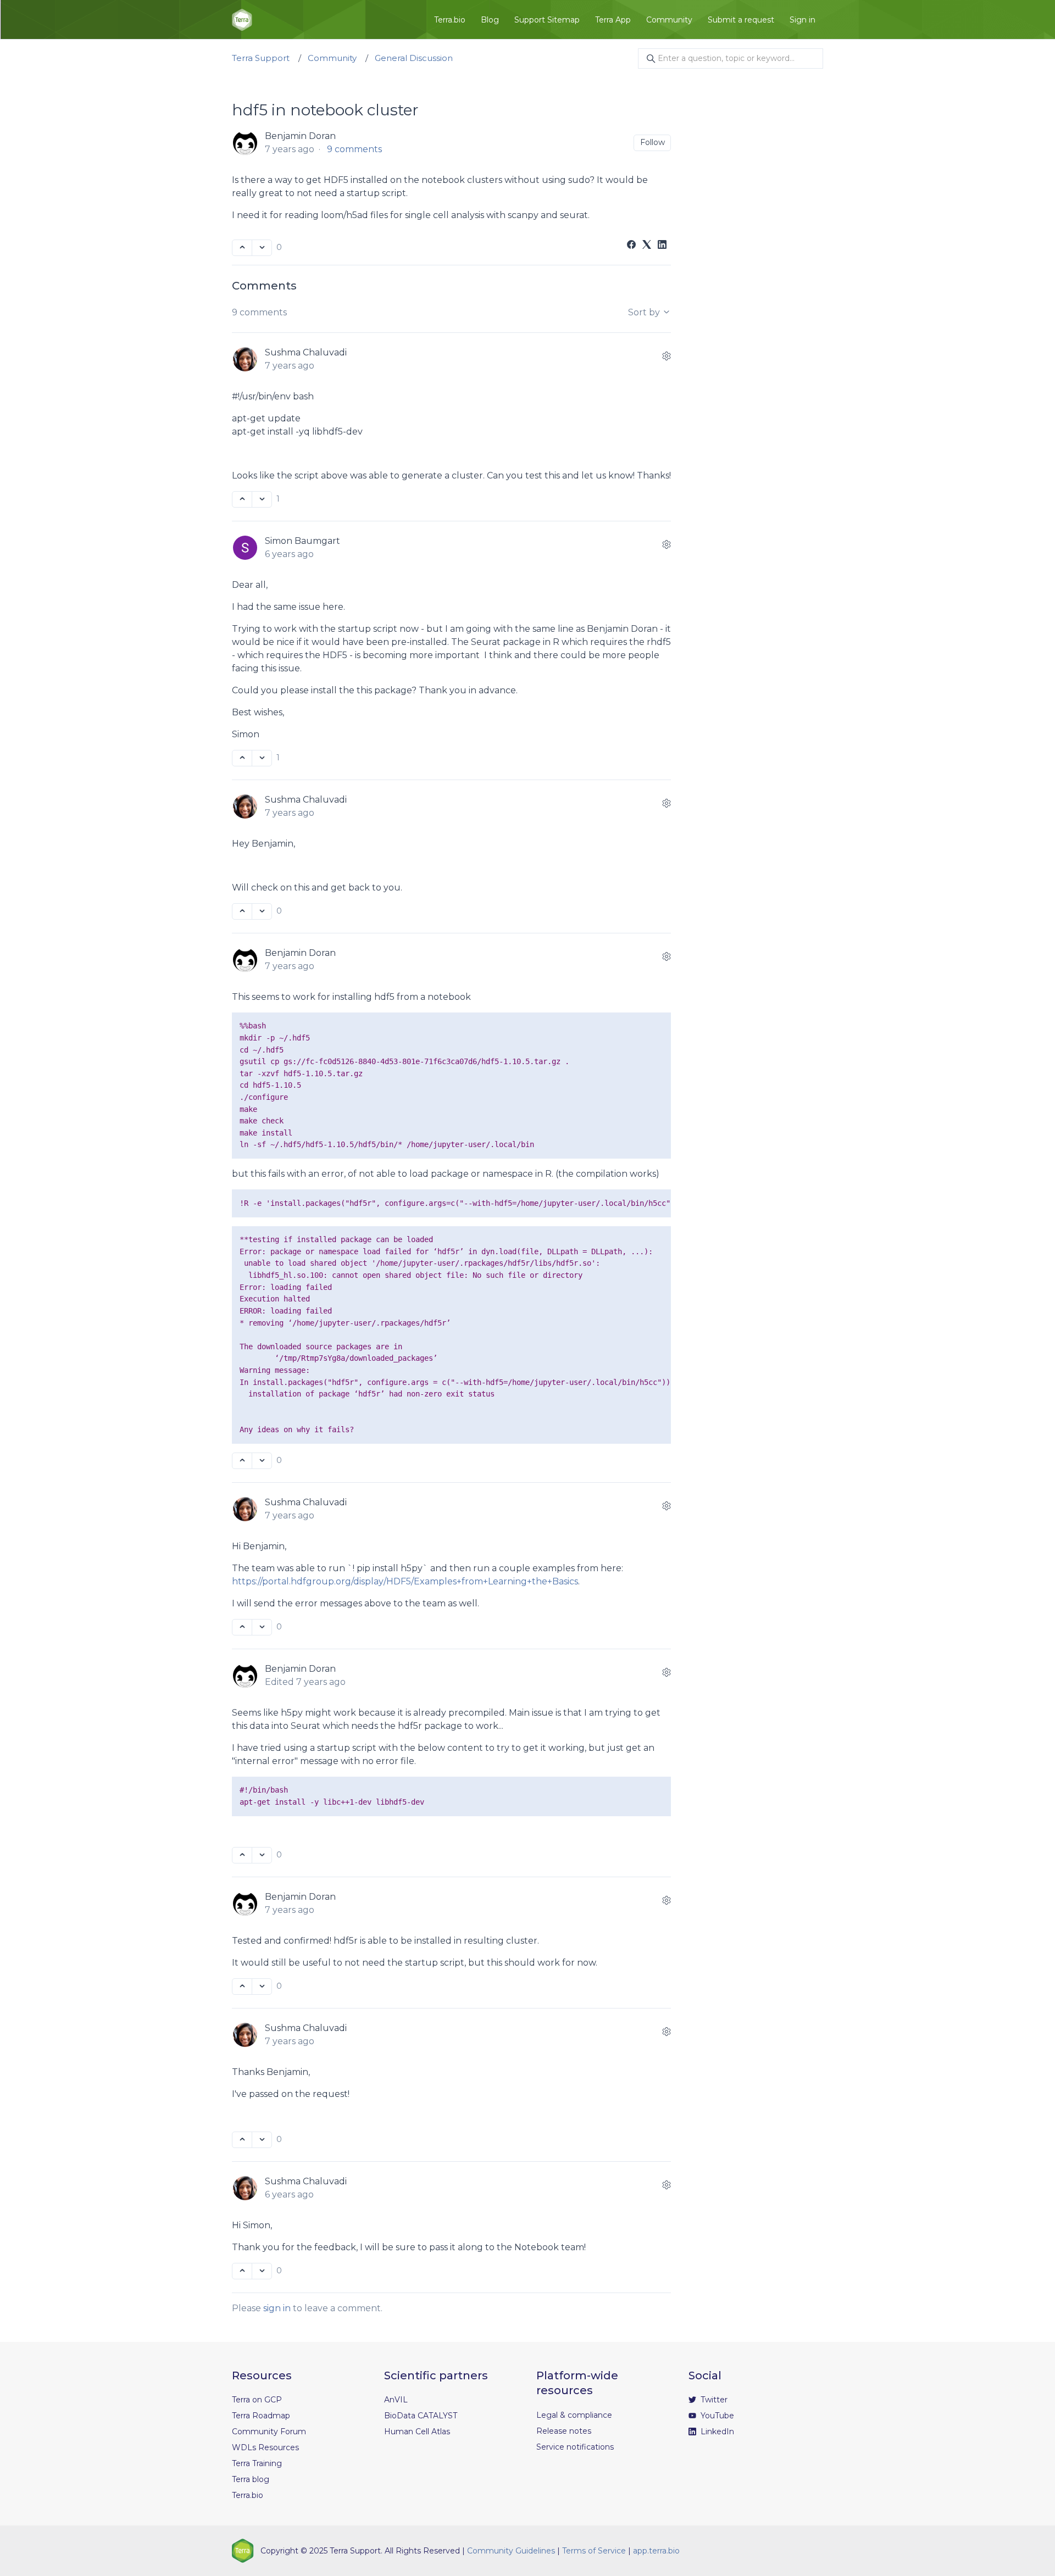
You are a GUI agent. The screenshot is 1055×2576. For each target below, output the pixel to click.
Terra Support (261, 58)
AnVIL (396, 2400)
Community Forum (269, 2432)
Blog (490, 20)
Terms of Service (594, 2551)
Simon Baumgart (302, 541)
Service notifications (575, 2447)
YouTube (716, 2416)
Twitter (713, 2400)
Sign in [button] (803, 20)
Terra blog (251, 2479)
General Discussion (414, 58)
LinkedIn (716, 2432)
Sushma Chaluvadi (306, 352)
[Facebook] (631, 246)
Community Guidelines (511, 2551)
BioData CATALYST (421, 2416)
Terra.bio (450, 20)
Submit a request (741, 20)
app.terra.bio (656, 2551)
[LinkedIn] (662, 246)
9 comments (354, 149)
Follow (653, 142)
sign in (277, 2308)
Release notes (564, 2431)
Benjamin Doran (300, 136)
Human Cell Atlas (417, 2432)
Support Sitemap (547, 20)
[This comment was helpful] (242, 499)
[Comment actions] (667, 356)
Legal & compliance (574, 2415)
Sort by (645, 312)
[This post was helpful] (242, 248)
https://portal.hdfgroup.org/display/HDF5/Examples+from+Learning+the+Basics (405, 1581)
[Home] (242, 20)
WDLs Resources (265, 2447)
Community (669, 20)
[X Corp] (647, 246)
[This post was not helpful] (262, 248)
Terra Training (257, 2463)
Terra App (613, 20)
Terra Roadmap (261, 2416)
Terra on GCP (257, 2400)
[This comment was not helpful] (262, 499)
